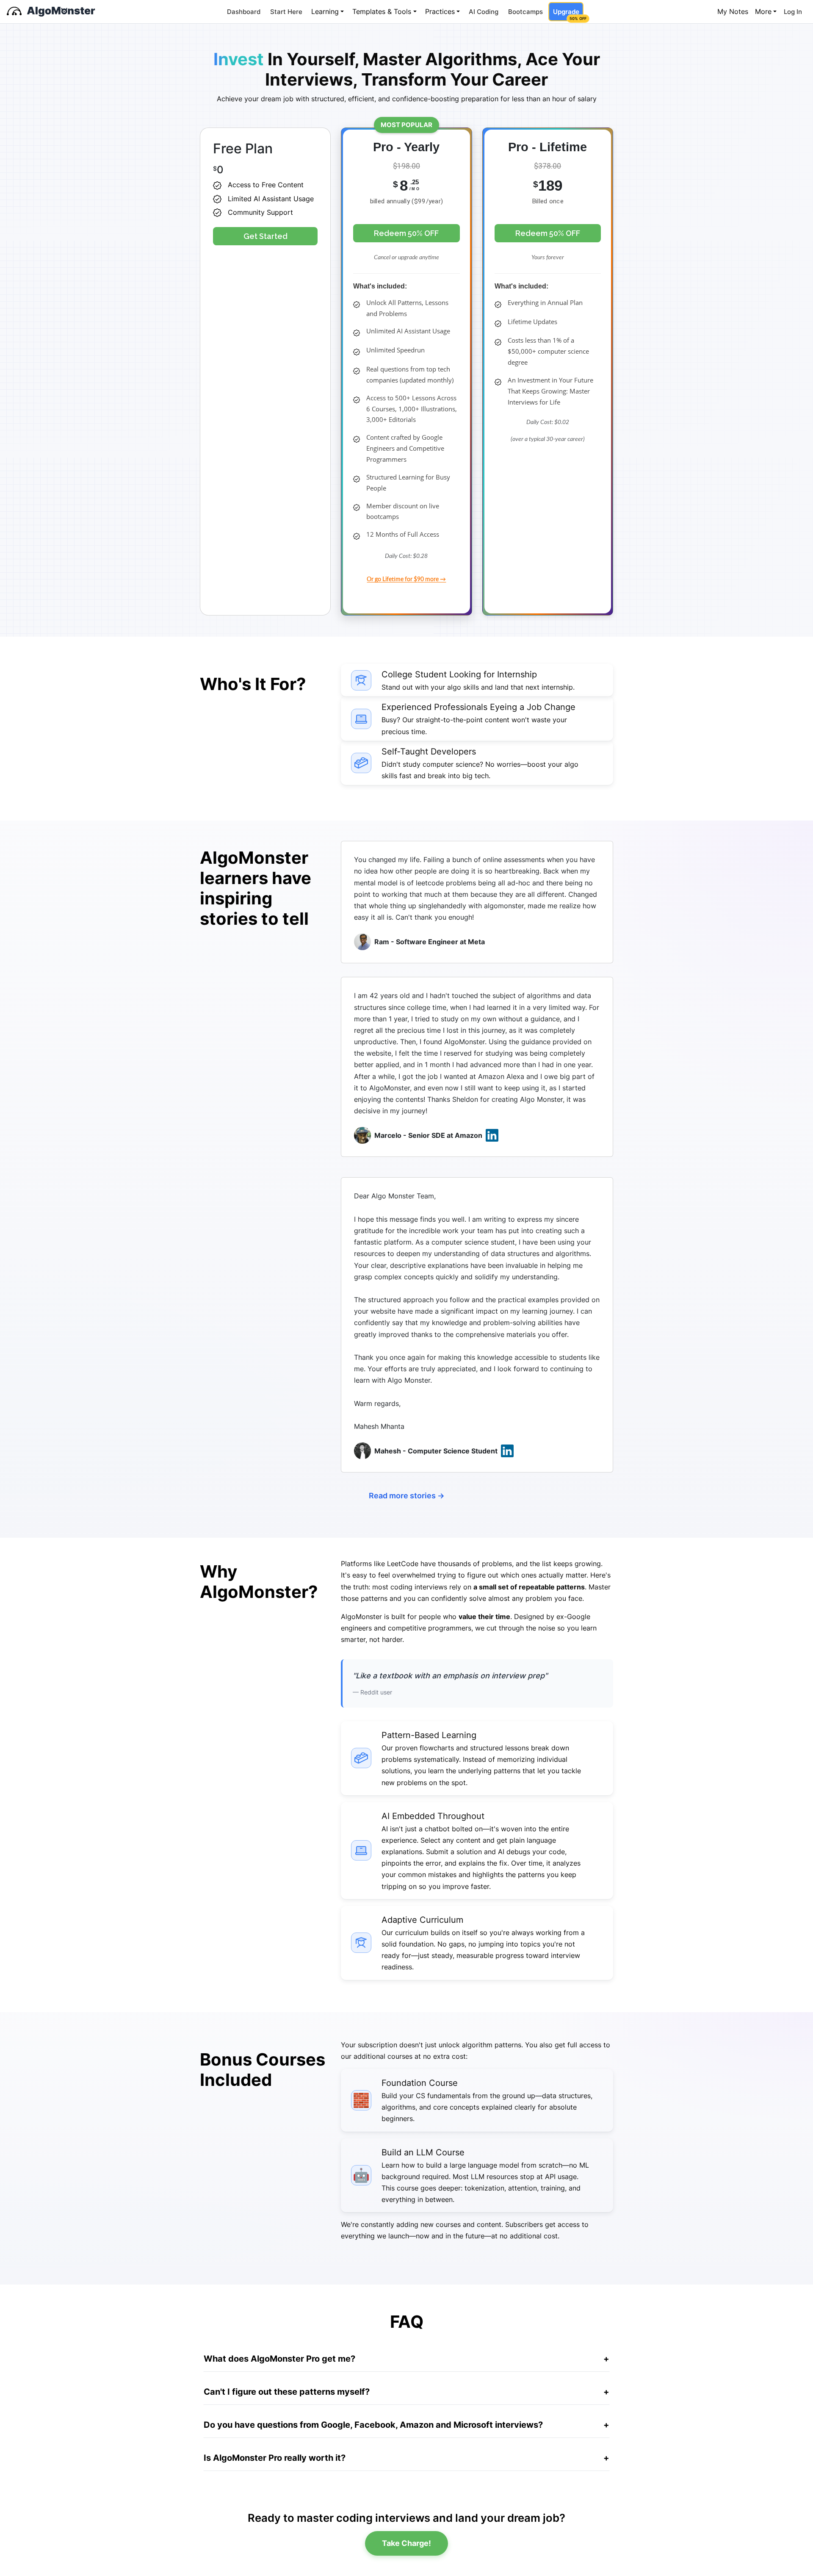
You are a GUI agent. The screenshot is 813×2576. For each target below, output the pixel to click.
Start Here (286, 12)
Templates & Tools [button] (382, 11)
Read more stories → (407, 1496)
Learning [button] (325, 11)
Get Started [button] (265, 236)
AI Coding (484, 12)
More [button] (763, 11)
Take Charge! (406, 2543)
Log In (793, 12)
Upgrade (568, 14)
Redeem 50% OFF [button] (406, 233)
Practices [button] (440, 11)
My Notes (733, 11)
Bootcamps (525, 12)
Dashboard (244, 12)
